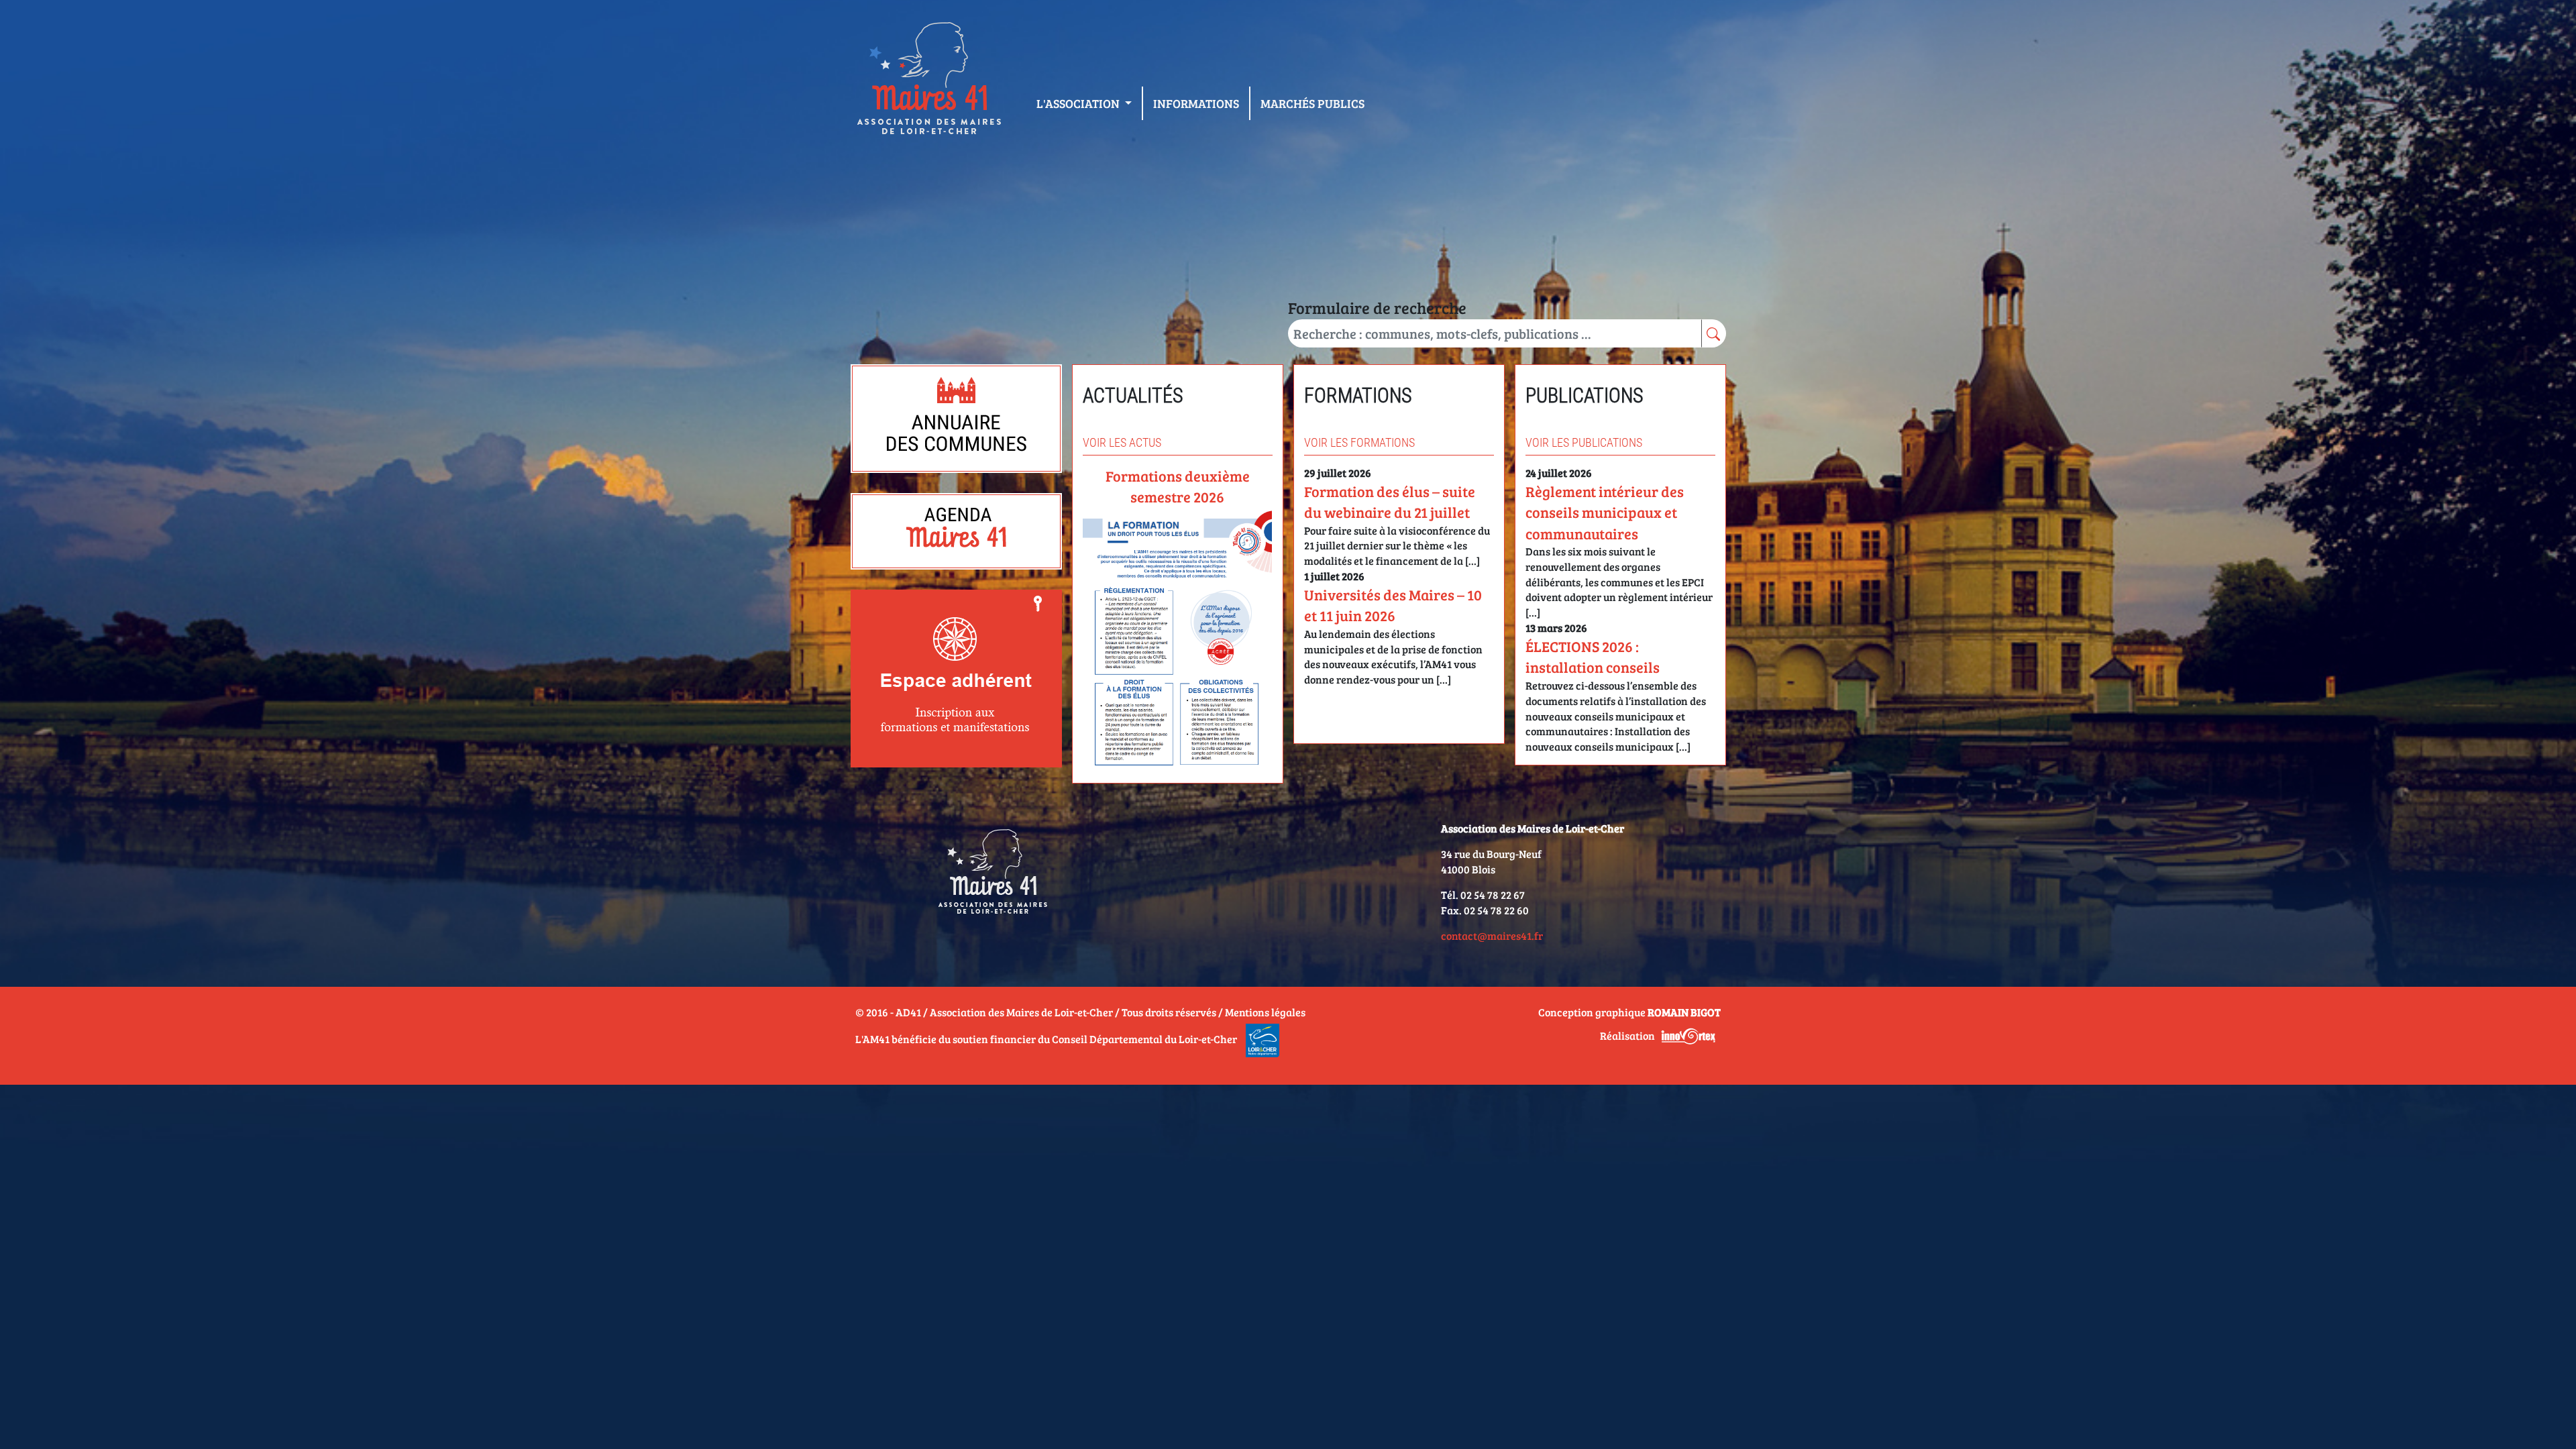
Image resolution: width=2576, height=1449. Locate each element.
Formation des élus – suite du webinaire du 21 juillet (1390, 501)
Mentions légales (1265, 1012)
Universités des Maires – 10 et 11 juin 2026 (1393, 605)
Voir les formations (1359, 442)
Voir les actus (1122, 442)
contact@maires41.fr (1492, 935)
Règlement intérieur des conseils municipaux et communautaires (1605, 512)
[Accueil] (928, 81)
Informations (1196, 103)
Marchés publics (1312, 103)
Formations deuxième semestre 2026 (1178, 486)
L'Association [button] (1079, 103)
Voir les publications (1584, 442)
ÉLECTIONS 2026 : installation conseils (1593, 656)
